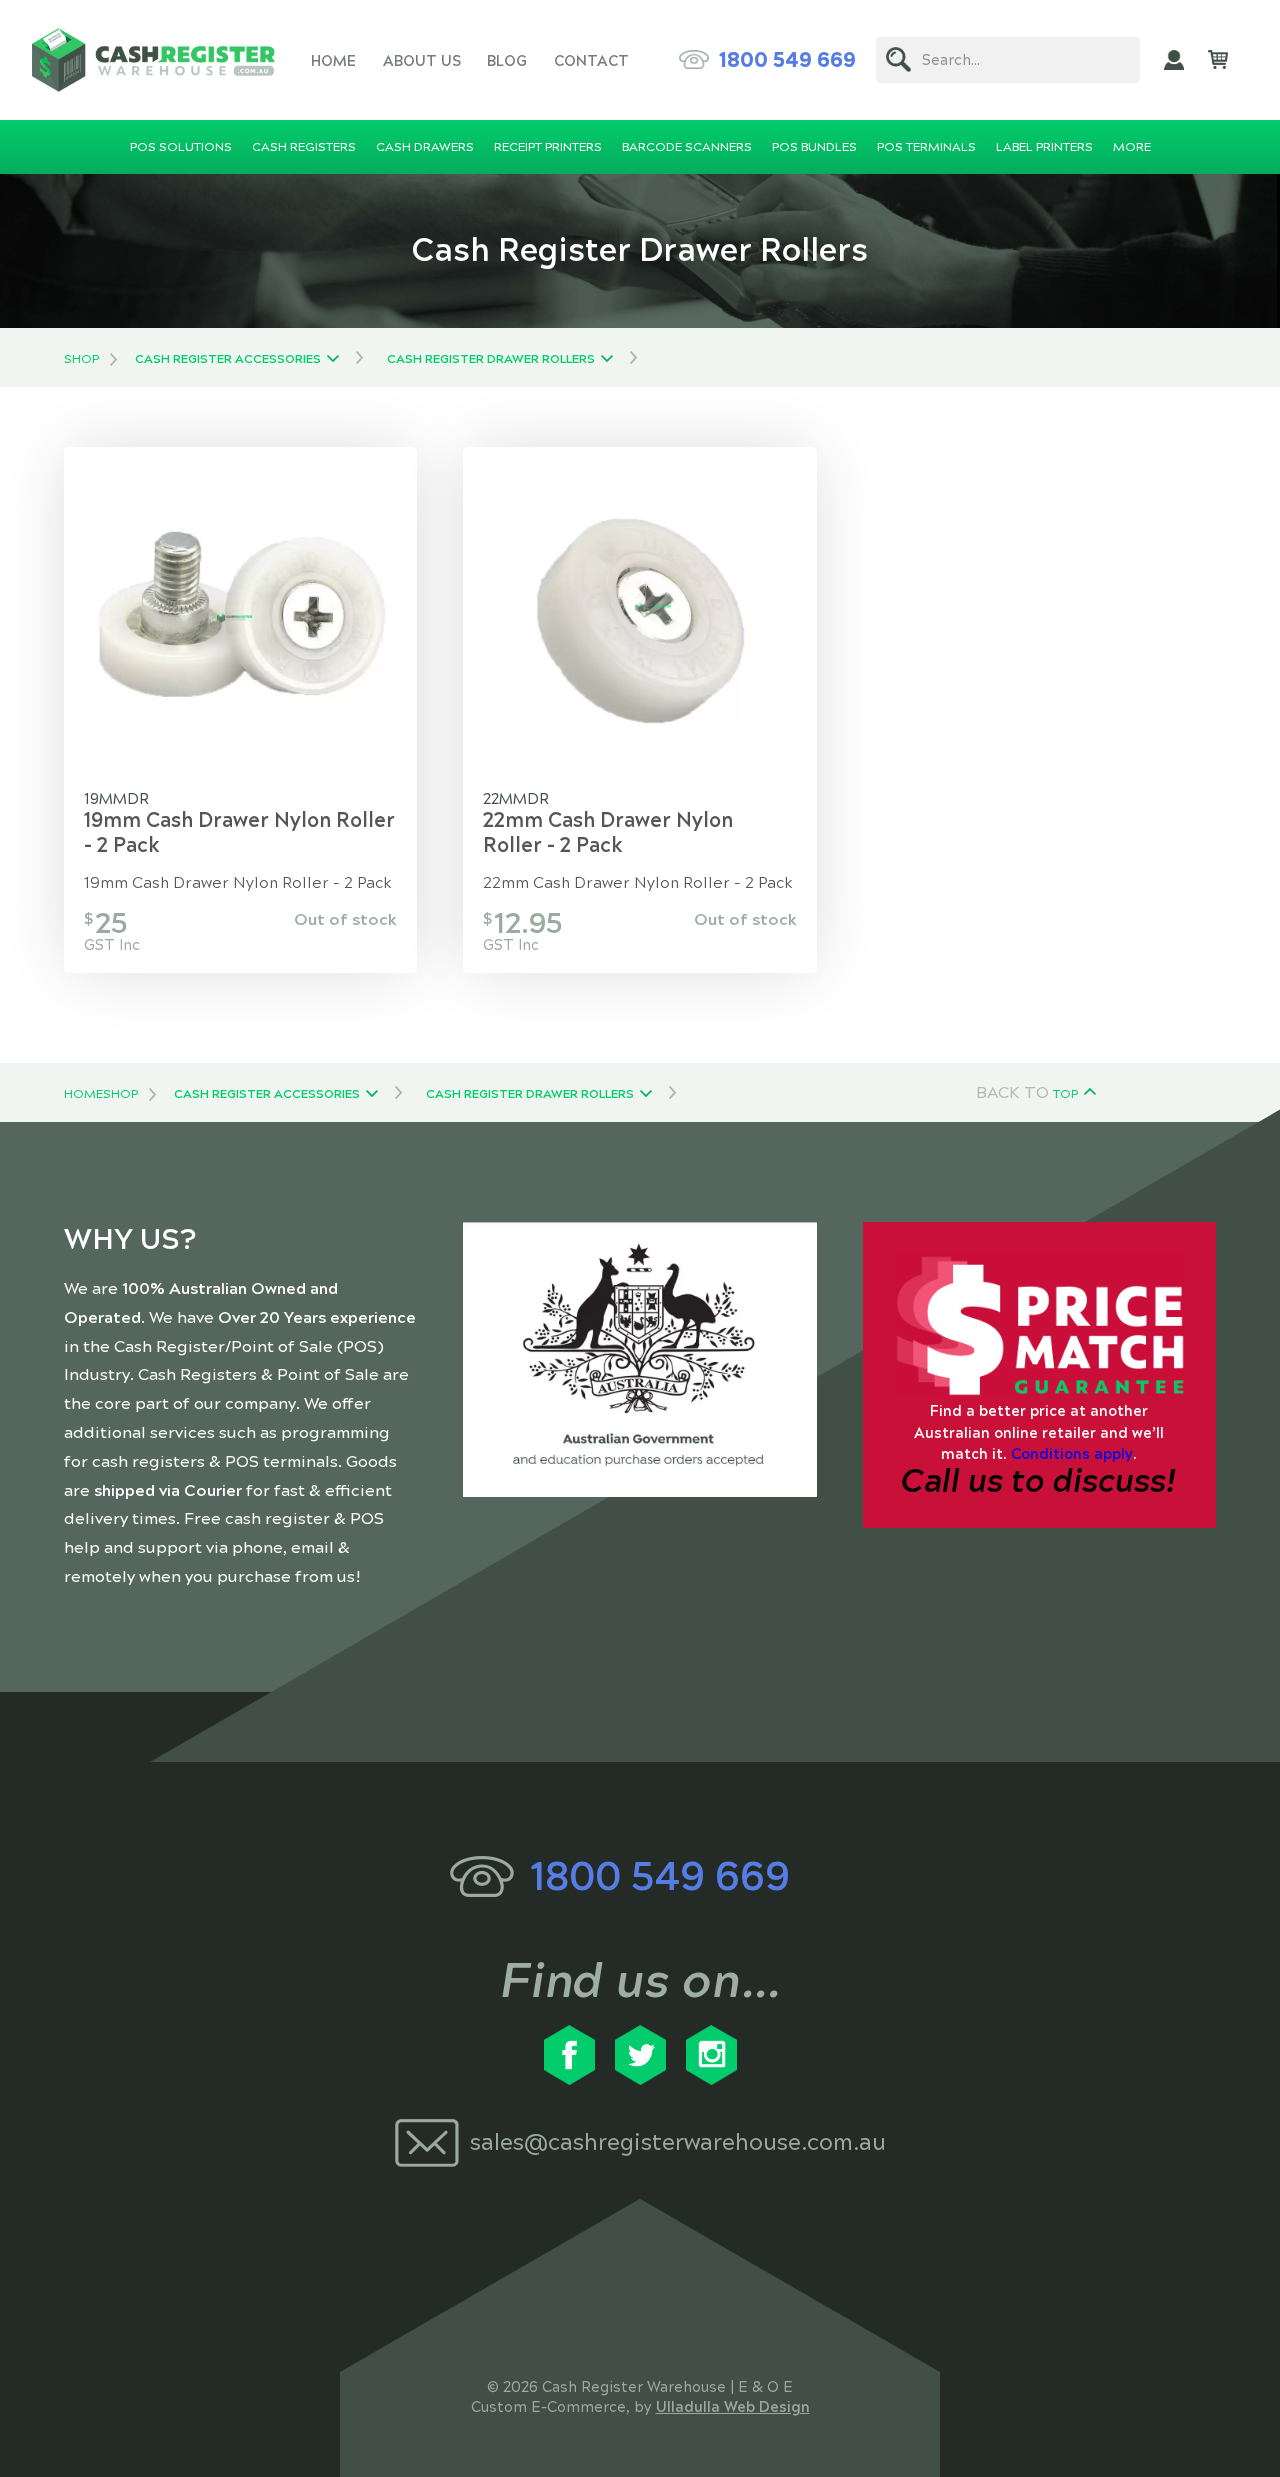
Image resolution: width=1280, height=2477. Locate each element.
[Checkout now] (1218, 60)
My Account (1174, 60)
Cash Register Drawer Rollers (491, 359)
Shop (81, 359)
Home (333, 61)
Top (1065, 1094)
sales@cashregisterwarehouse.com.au (678, 2142)
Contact (591, 61)
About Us (422, 61)
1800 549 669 (787, 60)
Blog (507, 61)
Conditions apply (1072, 1454)
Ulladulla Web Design (733, 2407)
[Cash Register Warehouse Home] (153, 60)
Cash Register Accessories (228, 359)
